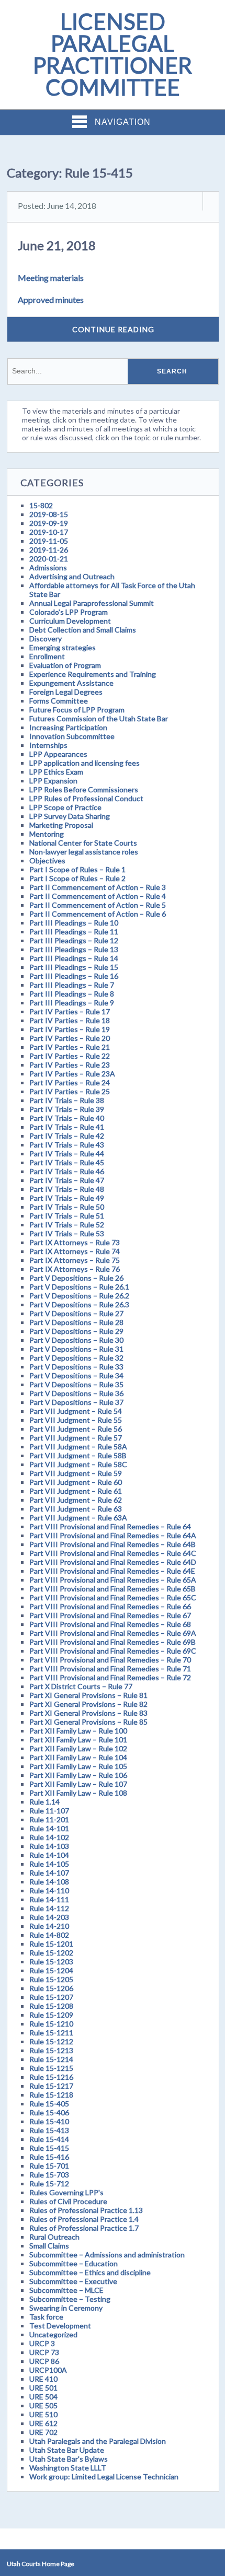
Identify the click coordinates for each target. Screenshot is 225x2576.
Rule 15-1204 (51, 1970)
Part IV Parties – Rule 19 (70, 1029)
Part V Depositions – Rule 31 (76, 1349)
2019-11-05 (49, 541)
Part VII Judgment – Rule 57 (76, 1438)
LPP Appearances (58, 754)
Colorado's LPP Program (69, 612)
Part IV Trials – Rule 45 (67, 1162)
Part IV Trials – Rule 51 (67, 1216)
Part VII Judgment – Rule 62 (76, 1500)
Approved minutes (51, 300)
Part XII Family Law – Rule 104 (78, 1757)
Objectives (47, 860)
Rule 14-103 (49, 1846)
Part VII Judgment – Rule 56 (76, 1429)
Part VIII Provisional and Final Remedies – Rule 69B (113, 1642)
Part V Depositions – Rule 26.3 (79, 1304)
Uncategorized (53, 2334)
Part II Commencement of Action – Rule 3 (98, 887)
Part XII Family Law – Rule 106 (78, 1775)
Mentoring (47, 834)
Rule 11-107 (49, 1811)
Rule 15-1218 (51, 2095)
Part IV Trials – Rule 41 (67, 1127)
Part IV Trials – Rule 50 (67, 1207)
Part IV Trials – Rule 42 (67, 1136)
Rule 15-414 (49, 2139)
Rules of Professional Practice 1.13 (86, 2210)
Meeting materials (51, 278)
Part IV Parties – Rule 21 (70, 1047)
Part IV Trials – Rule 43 (67, 1145)
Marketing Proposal (61, 825)
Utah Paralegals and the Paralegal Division (98, 2441)
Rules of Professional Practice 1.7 (84, 2228)
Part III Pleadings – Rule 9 (72, 1003)
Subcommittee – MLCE (66, 2290)
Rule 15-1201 (51, 1944)
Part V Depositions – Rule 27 (76, 1313)
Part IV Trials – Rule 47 (67, 1180)
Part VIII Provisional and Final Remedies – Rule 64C (113, 1553)
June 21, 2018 (57, 245)
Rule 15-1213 (51, 2050)
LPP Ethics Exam (56, 772)
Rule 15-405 (49, 2104)
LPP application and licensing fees (85, 763)
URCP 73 (44, 2352)
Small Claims (49, 2246)
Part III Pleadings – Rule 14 (74, 958)
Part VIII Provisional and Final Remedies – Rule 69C (113, 1651)
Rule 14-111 (49, 1899)
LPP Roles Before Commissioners (84, 789)
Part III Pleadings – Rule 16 (74, 976)
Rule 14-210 (49, 1926)
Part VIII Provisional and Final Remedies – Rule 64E (112, 1571)
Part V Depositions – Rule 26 (76, 1278)
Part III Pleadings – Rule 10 (74, 923)
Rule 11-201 (49, 1819)
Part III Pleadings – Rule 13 (74, 949)
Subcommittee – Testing (70, 2299)
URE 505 (43, 2405)
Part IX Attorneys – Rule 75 (75, 1260)
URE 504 (43, 2397)
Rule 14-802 (49, 1935)
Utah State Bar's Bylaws (69, 2459)
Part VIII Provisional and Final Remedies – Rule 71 (110, 1668)
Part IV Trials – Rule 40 (67, 1118)
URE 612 (43, 2423)
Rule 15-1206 (51, 1988)
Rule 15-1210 (51, 2024)
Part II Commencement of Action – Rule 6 (98, 914)
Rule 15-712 (49, 2183)
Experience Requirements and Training (93, 674)
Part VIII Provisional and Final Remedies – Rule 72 (110, 1677)
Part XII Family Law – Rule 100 (78, 1731)
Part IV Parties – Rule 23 (70, 1065)
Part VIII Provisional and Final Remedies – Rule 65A (113, 1580)
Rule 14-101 (49, 1828)
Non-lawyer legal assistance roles (84, 852)
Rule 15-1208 (51, 2006)
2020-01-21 (49, 559)
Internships (48, 745)
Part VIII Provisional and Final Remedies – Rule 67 (110, 1615)
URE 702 (43, 2432)
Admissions (48, 567)
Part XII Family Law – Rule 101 (78, 1740)
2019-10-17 (49, 532)
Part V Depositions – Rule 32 (76, 1358)
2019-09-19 (49, 523)
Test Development (60, 2326)
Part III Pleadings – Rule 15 (74, 967)
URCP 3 (42, 2343)
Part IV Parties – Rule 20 (70, 1038)
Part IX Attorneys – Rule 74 (75, 1251)
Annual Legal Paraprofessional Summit (92, 603)
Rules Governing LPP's (66, 2192)
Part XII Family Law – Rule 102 (78, 1748)
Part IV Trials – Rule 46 (67, 1171)
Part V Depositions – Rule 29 (76, 1331)
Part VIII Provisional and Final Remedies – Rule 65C (113, 1597)
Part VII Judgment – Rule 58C (78, 1464)
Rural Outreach (54, 2237)
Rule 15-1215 (51, 2068)
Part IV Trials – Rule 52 (67, 1225)
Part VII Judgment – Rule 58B (78, 1455)
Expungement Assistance (71, 683)
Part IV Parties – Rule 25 (70, 1091)
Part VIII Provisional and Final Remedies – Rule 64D (113, 1562)
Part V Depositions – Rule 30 (76, 1340)
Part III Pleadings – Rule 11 (74, 932)
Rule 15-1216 (51, 2077)
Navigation (123, 122)
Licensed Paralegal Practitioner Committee (113, 54)
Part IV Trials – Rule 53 (67, 1233)
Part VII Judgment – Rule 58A (78, 1447)
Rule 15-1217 (51, 2086)
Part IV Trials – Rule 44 (67, 1154)
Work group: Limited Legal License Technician (104, 2477)
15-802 (41, 505)
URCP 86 (44, 2361)
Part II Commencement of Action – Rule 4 (98, 896)
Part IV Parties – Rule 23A (72, 1074)
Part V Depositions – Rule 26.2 (79, 1296)
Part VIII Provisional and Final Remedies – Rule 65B (113, 1589)
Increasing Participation (68, 727)
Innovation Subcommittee (72, 736)
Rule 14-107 (49, 1873)
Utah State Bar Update (67, 2450)
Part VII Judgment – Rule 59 (76, 1473)
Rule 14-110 (49, 1890)
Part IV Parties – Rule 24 (70, 1082)
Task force (46, 2317)
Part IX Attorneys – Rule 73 (75, 1242)
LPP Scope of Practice (65, 807)
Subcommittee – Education (74, 2263)
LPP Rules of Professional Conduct (86, 798)
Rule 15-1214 (51, 2059)
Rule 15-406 (49, 2112)
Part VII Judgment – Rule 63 (76, 1509)
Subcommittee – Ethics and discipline (90, 2272)
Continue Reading (113, 329)
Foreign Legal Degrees (66, 692)
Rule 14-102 (49, 1837)
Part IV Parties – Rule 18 (70, 1020)
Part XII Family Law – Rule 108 (78, 1793)
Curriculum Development (70, 621)
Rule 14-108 (49, 1882)
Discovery (46, 639)
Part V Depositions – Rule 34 (76, 1375)
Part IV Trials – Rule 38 (67, 1100)
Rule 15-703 (49, 2175)
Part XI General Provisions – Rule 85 (88, 1722)
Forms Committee (59, 701)
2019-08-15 (49, 514)
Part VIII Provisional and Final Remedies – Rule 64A (113, 1535)
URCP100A (48, 2370)
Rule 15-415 (49, 2148)
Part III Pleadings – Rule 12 (74, 940)
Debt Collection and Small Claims (83, 630)
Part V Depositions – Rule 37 (76, 1402)
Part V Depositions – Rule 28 (76, 1322)
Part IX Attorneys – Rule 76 (75, 1269)
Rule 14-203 (49, 1917)
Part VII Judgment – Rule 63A (78, 1518)
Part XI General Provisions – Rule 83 (88, 1713)
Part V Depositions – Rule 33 (76, 1367)
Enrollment (47, 656)
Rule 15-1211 (51, 2033)
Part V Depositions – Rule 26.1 (79, 1287)
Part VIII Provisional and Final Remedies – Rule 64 (110, 1526)
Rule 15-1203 (51, 1962)
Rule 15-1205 (51, 1979)
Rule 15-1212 (51, 2041)
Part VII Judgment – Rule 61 (76, 1491)
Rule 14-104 (49, 1855)
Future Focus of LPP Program (77, 710)
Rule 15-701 (49, 2166)
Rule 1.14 (44, 1802)
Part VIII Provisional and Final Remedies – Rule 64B (113, 1544)
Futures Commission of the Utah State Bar (99, 718)
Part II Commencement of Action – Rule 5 (98, 905)
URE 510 (43, 2414)
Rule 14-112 (49, 1908)
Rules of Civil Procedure (68, 2201)
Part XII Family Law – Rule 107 (78, 1784)
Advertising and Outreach (72, 576)
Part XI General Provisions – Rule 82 (88, 1704)
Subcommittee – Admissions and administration (107, 2255)
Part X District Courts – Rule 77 (81, 1686)
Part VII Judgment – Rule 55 (76, 1420)
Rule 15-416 (49, 2157)
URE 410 (43, 2379)
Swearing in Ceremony (66, 2308)
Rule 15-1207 (51, 1997)
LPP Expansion (53, 781)
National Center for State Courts (83, 843)
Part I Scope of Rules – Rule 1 (77, 869)
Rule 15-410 (49, 2121)
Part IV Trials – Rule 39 (67, 1109)
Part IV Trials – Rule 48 (67, 1189)
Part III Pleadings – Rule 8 (72, 994)
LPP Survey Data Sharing (70, 816)
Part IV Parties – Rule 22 (70, 1056)
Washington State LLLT (68, 2468)
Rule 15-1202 (51, 1953)
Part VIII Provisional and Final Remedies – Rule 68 (110, 1624)
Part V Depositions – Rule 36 (76, 1393)
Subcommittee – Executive (73, 2281)
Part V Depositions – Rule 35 (76, 1384)
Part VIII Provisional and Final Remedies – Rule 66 (110, 1606)
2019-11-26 (49, 550)
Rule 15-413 (49, 2130)
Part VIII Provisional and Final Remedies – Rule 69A (113, 1633)
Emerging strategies (63, 647)
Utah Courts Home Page (41, 2564)
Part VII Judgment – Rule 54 (76, 1411)
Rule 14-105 (49, 1864)
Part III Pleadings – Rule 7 (72, 985)
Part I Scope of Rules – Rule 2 (77, 878)
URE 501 (43, 2388)
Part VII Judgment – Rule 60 (76, 1482)
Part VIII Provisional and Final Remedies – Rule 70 (110, 1660)
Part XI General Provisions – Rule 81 (88, 1695)
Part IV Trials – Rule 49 (67, 1198)
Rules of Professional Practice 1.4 (84, 2219)
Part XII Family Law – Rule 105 (78, 1766)
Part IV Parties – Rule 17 (70, 1011)
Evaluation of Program (65, 665)
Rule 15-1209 (51, 2015)
